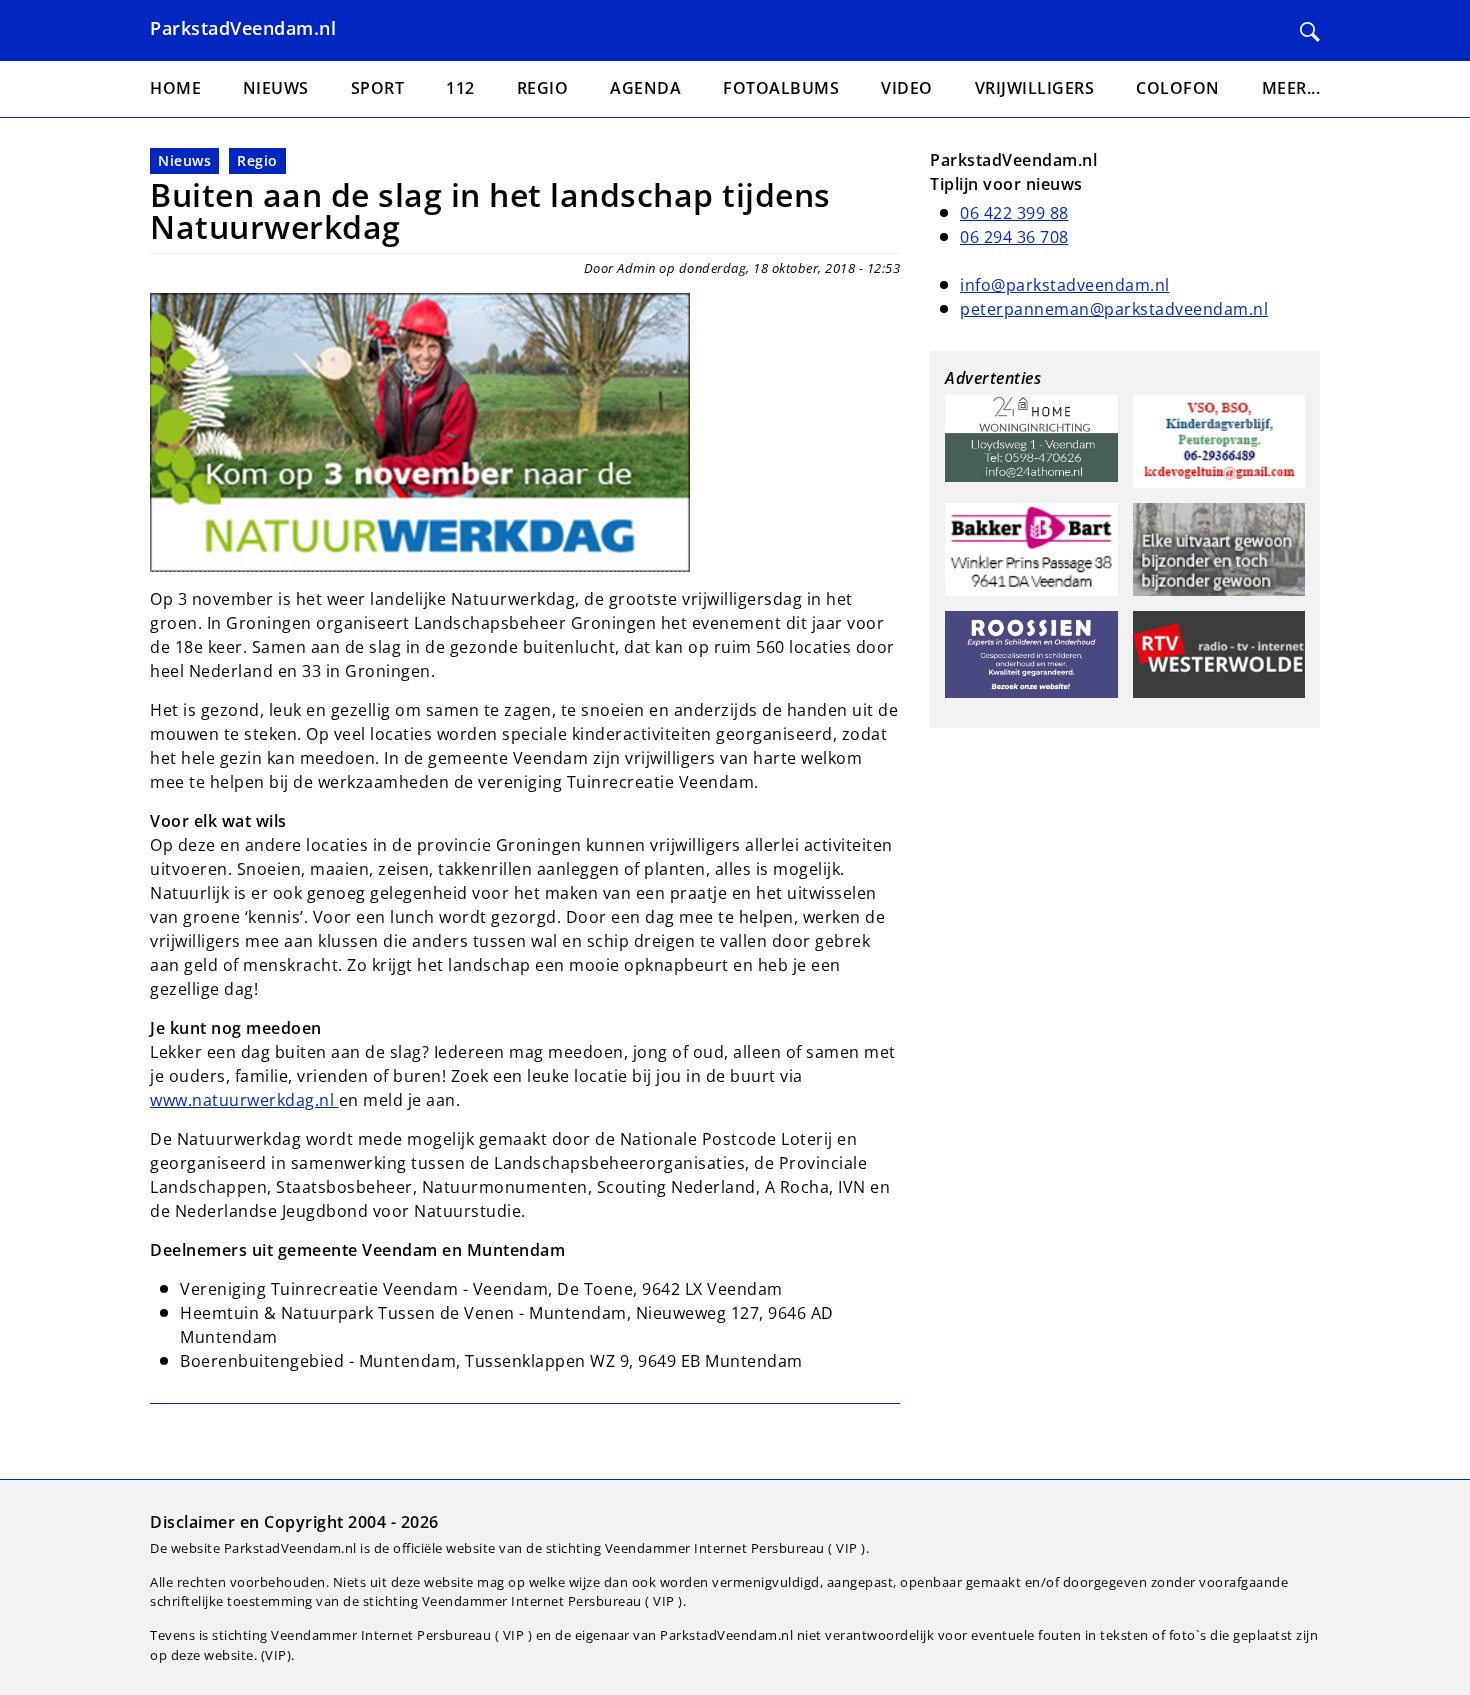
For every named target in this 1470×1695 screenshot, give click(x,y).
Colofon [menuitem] (1178, 88)
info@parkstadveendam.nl (1065, 285)
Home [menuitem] (175, 88)
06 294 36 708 (1014, 237)
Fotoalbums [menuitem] (781, 88)
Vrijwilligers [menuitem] (1035, 88)
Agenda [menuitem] (645, 88)
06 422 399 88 (1014, 213)
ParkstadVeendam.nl (243, 28)
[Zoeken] (1310, 32)
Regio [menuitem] (543, 88)
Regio (257, 160)
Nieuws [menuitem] (276, 88)
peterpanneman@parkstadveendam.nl (1114, 309)
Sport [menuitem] (378, 88)
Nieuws (184, 160)
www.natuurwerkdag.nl (244, 1100)
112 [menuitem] (460, 88)
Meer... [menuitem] (1291, 88)
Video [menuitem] (907, 88)
